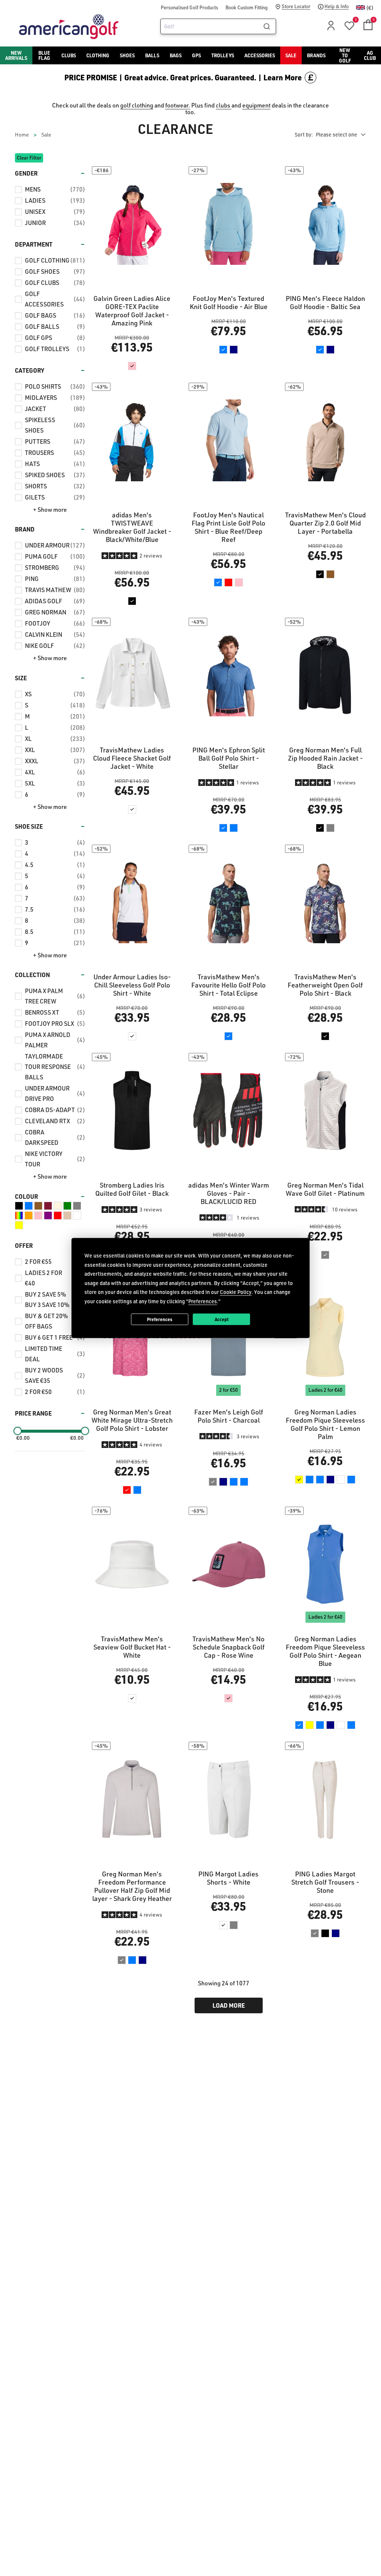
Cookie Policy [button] (236, 1292)
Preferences (160, 1319)
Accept (222, 1319)
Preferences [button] (203, 1301)
